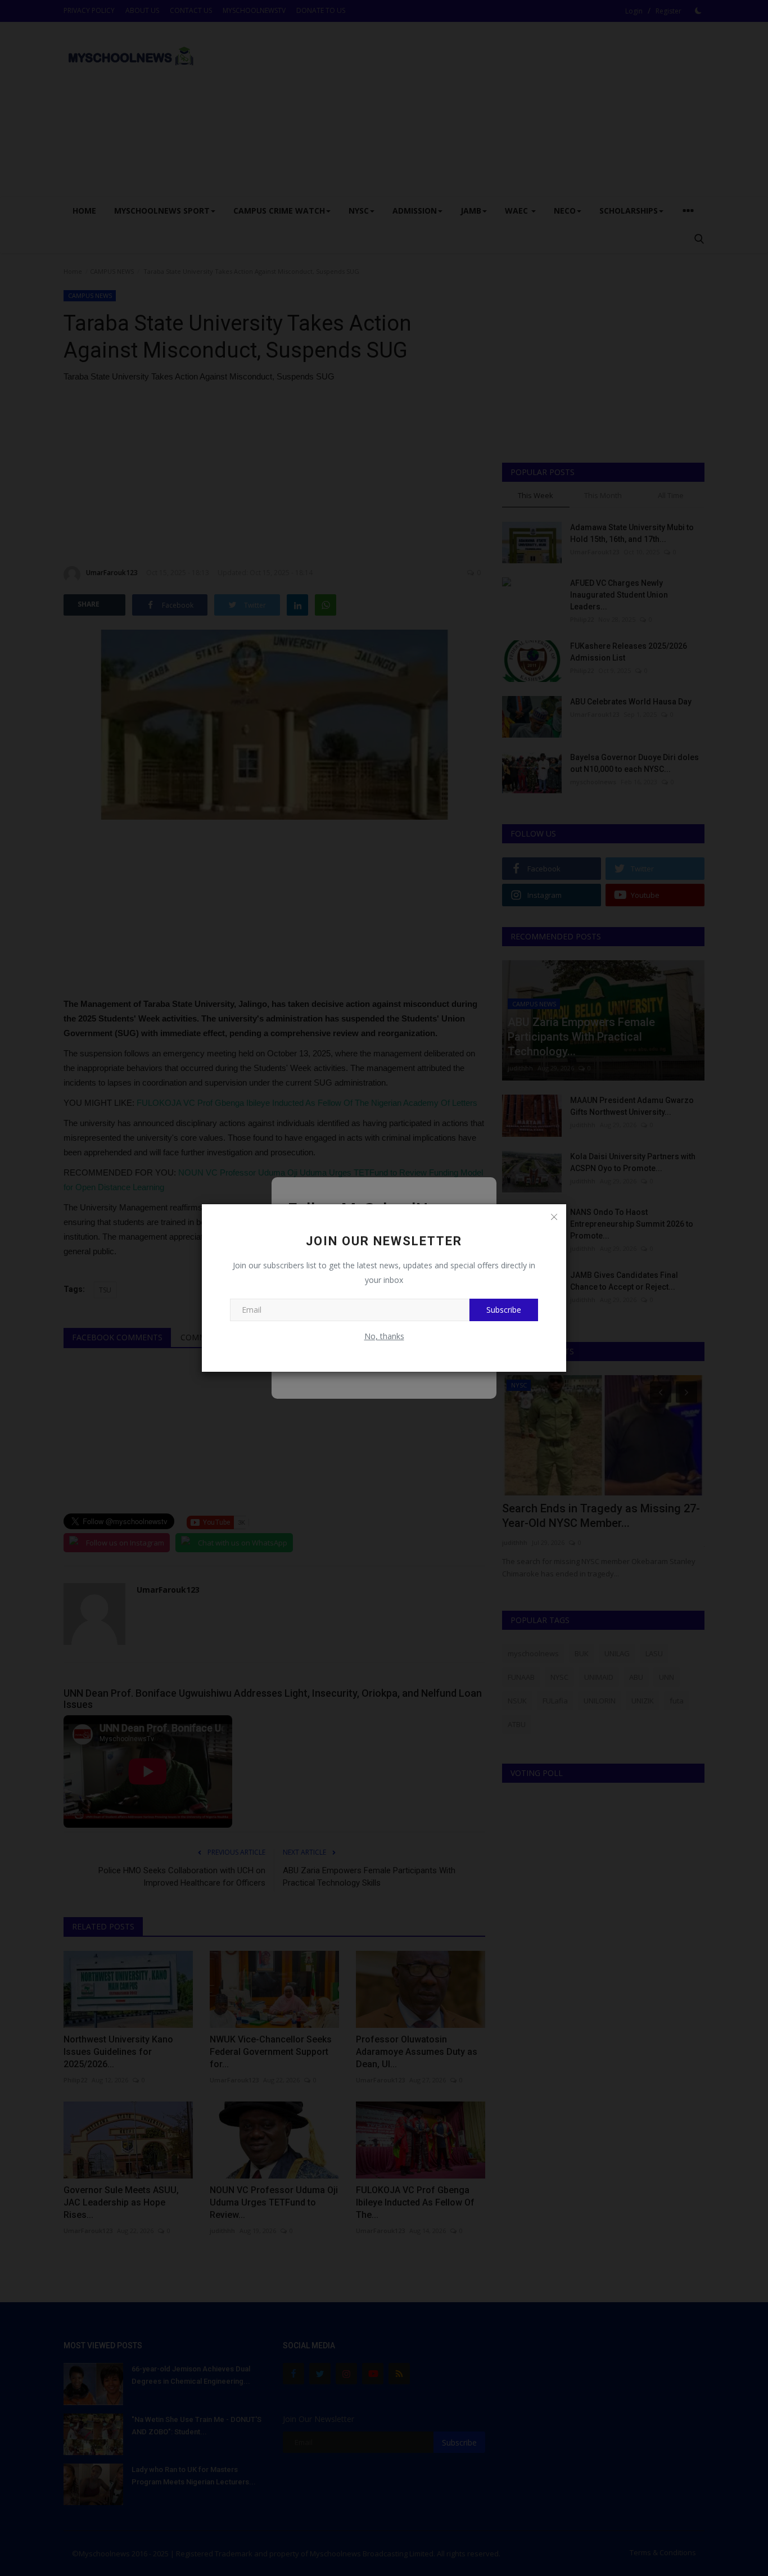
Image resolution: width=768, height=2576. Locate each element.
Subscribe (504, 1310)
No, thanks (384, 1336)
